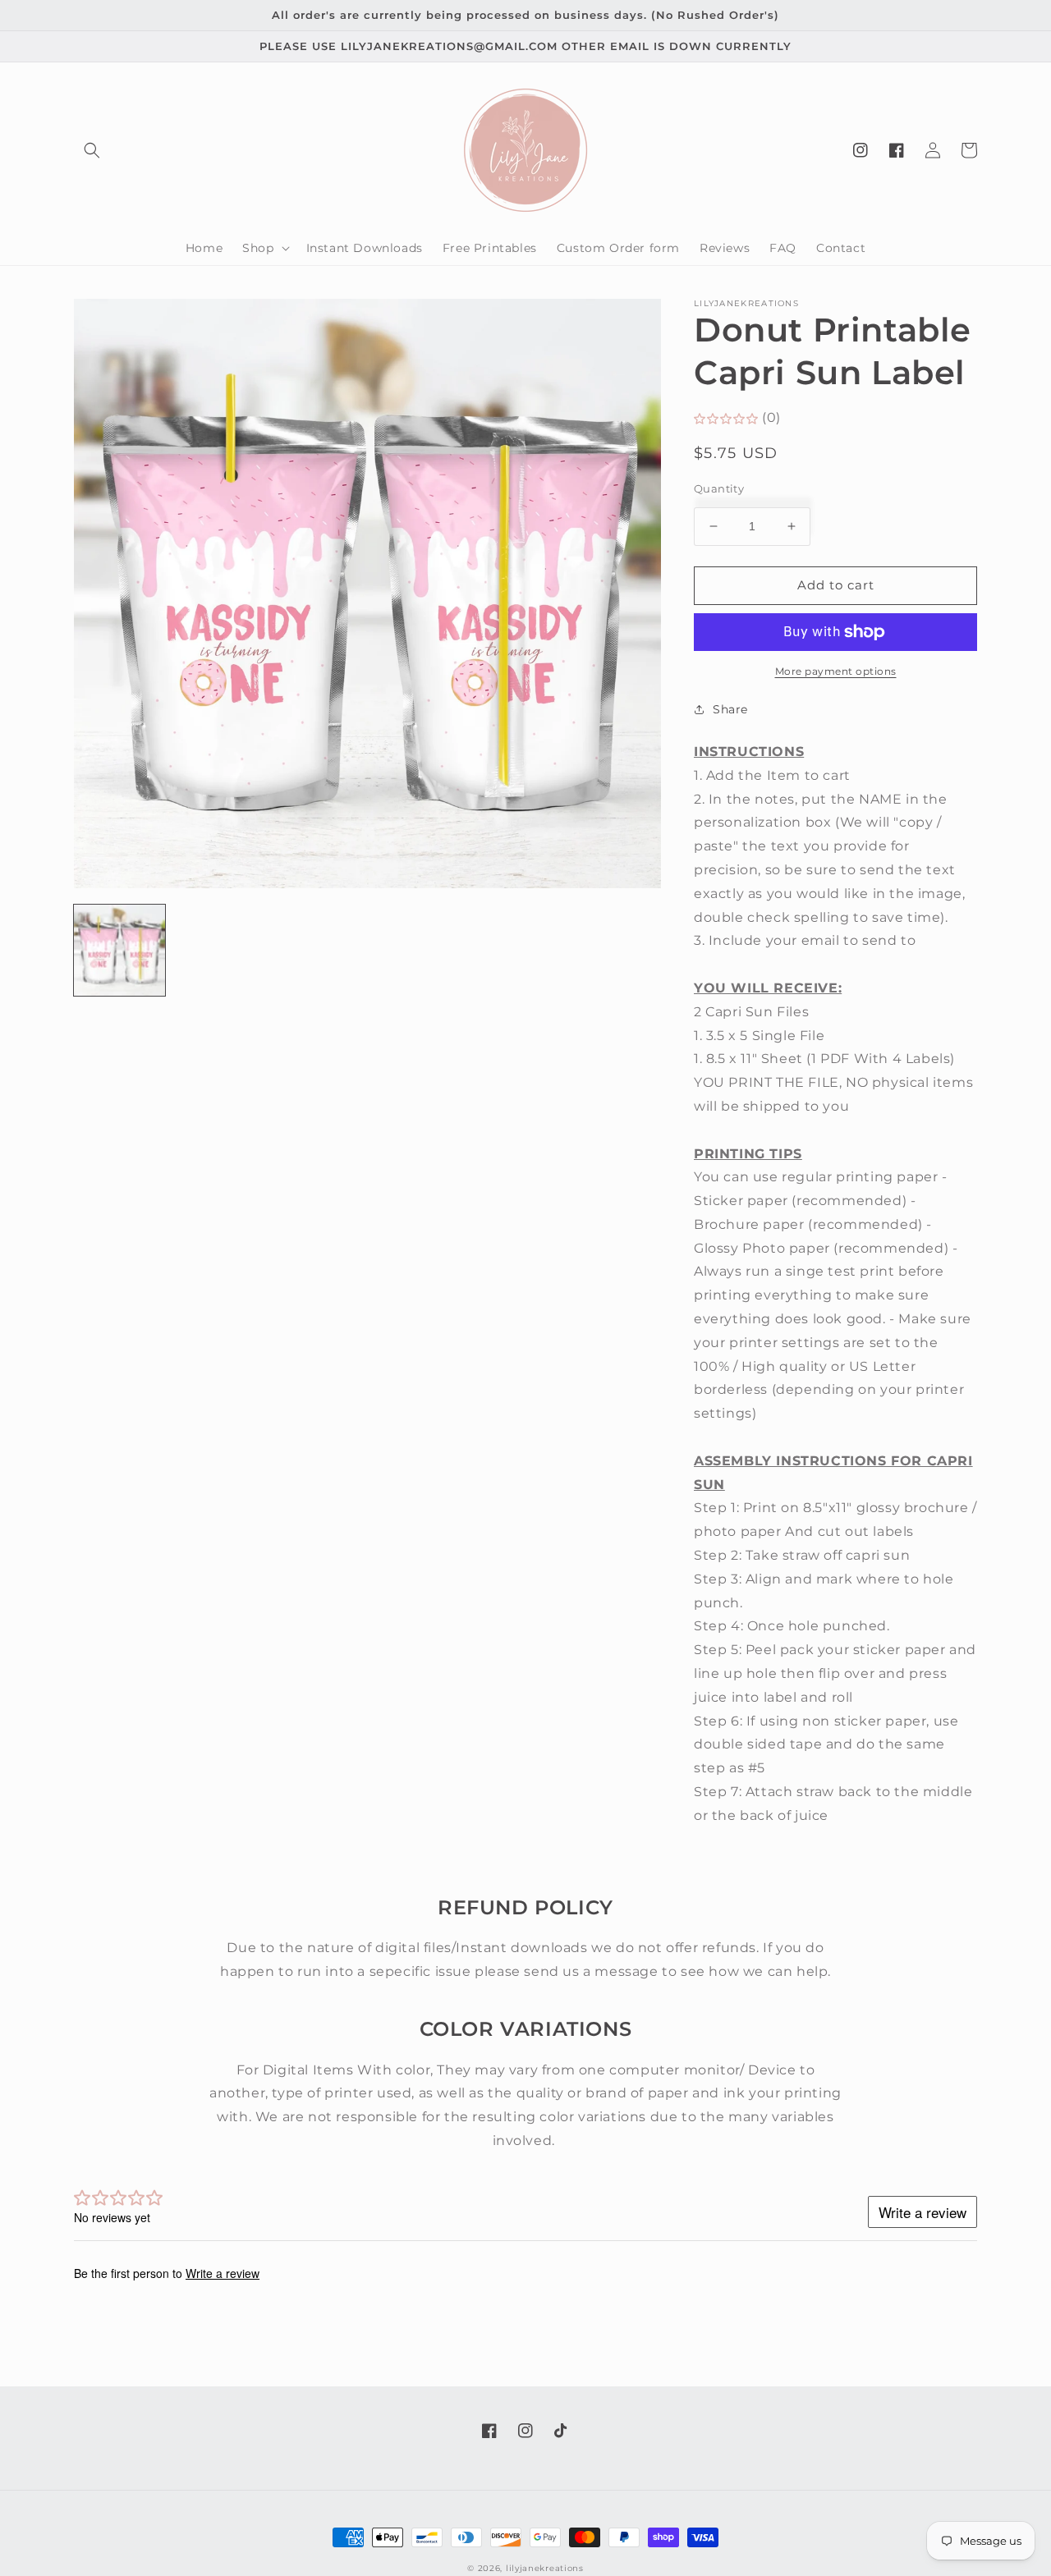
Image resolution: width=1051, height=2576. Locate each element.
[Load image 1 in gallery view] (119, 950)
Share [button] (730, 709)
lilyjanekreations (545, 2568)
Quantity (719, 488)
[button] (92, 150)
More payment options (836, 671)
